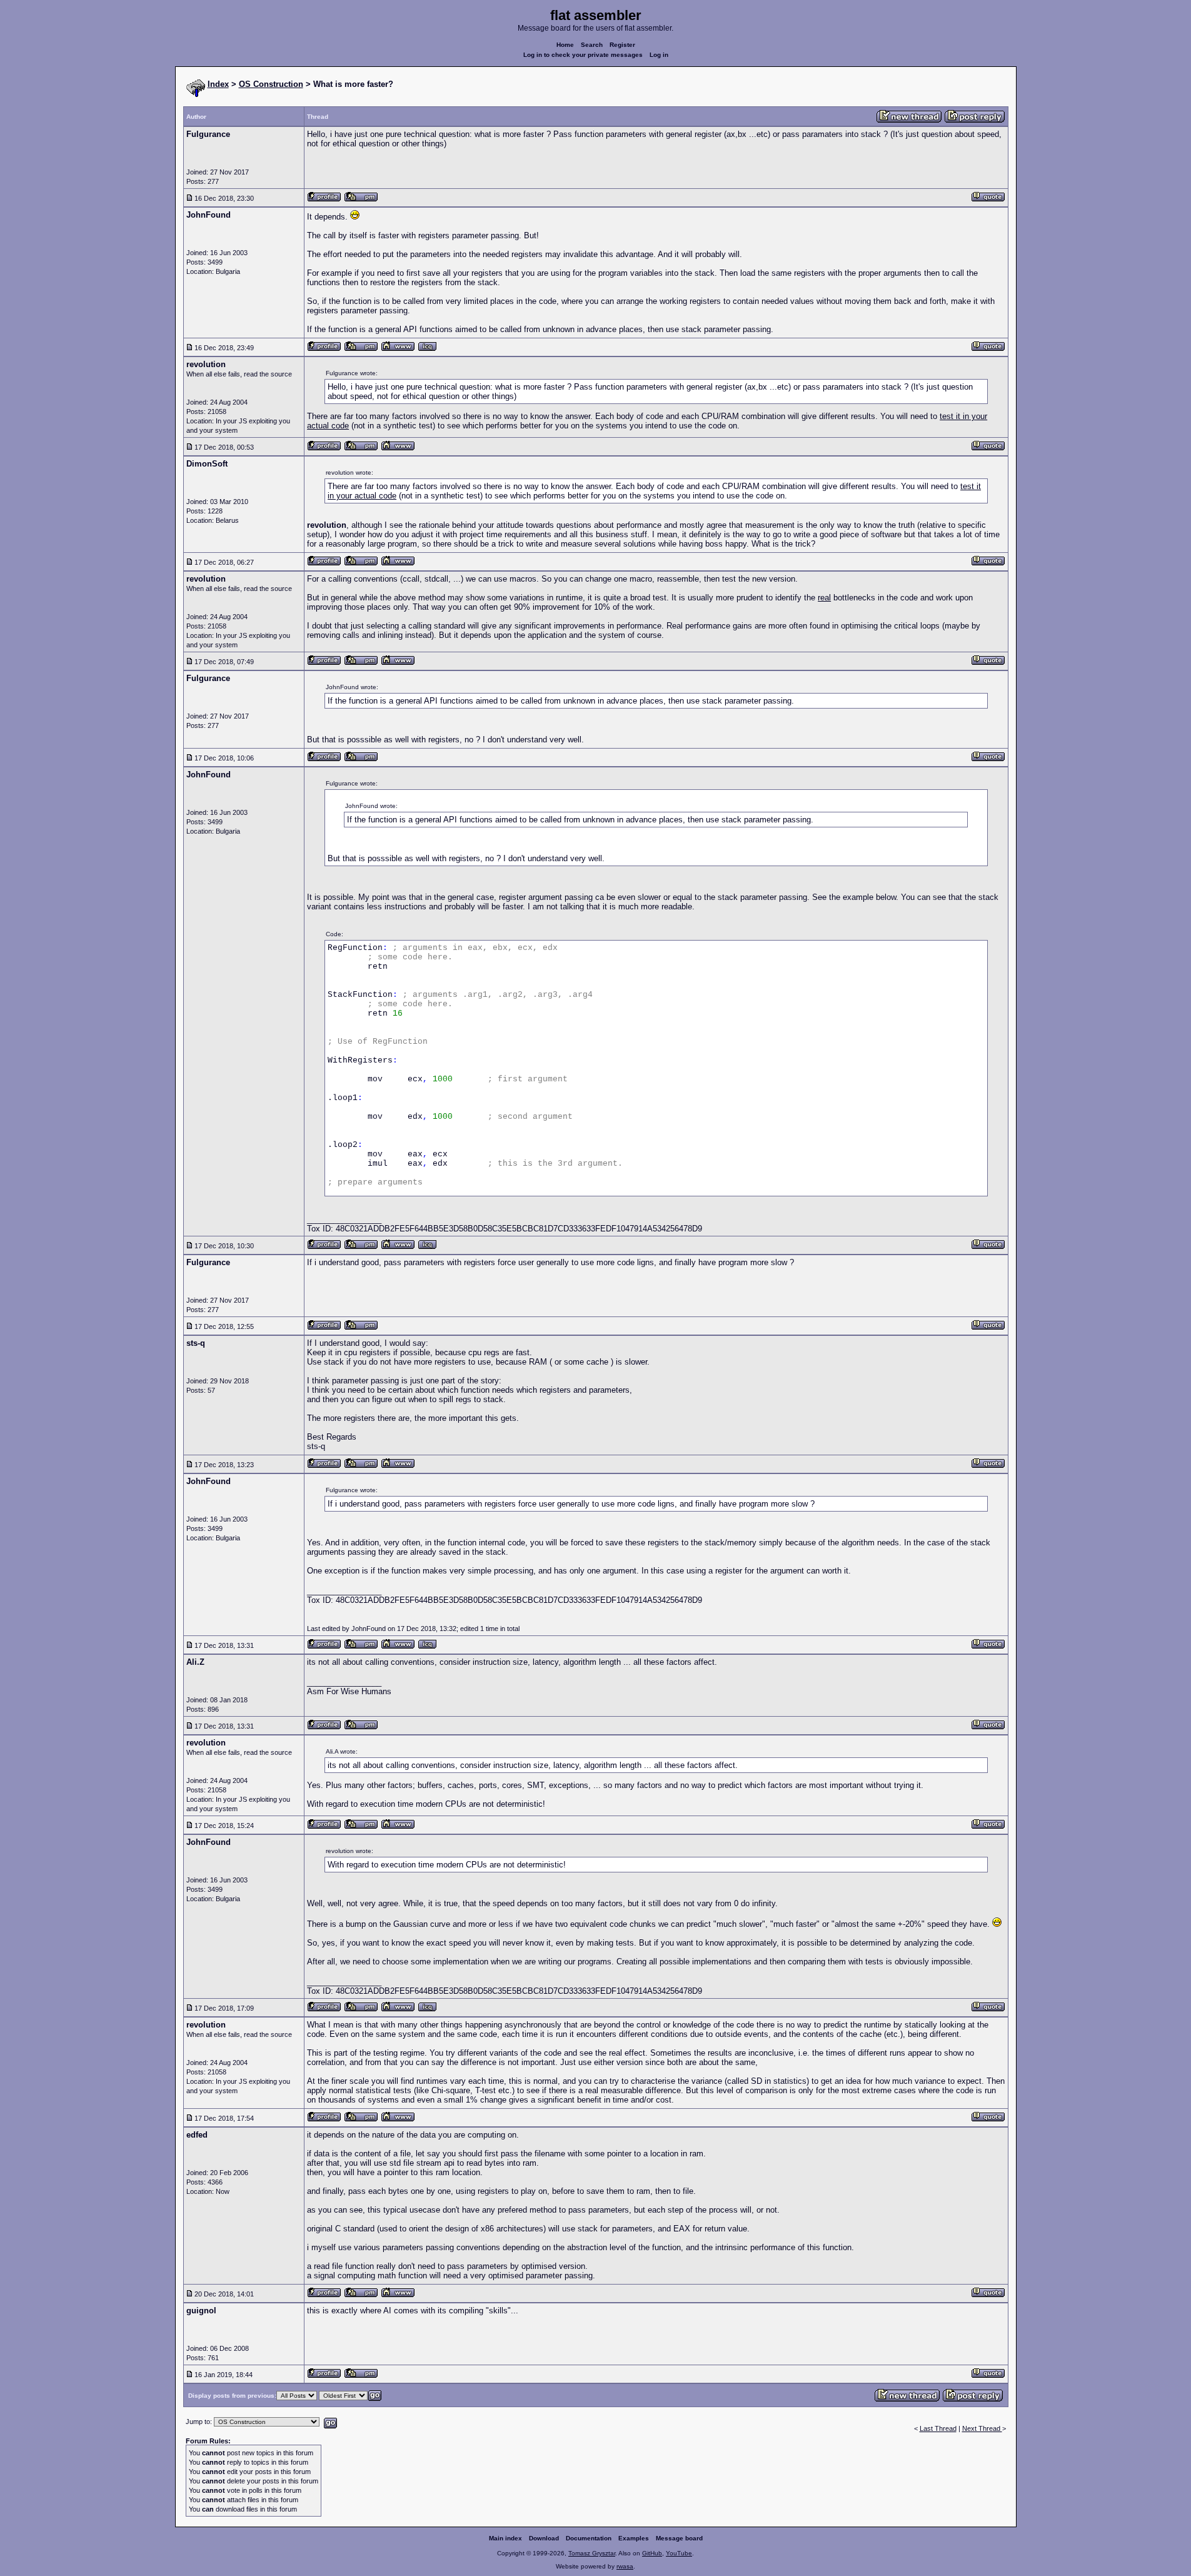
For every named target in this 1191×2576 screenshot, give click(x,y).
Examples (634, 2538)
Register (622, 45)
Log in (659, 55)
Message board (679, 2538)
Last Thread (938, 2428)
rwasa (625, 2566)
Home (565, 45)
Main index (505, 2538)
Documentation (589, 2538)
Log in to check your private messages (583, 55)
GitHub (652, 2553)
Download (544, 2538)
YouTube (679, 2553)
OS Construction (271, 84)
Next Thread (982, 2428)
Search (592, 45)
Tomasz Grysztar (592, 2553)
